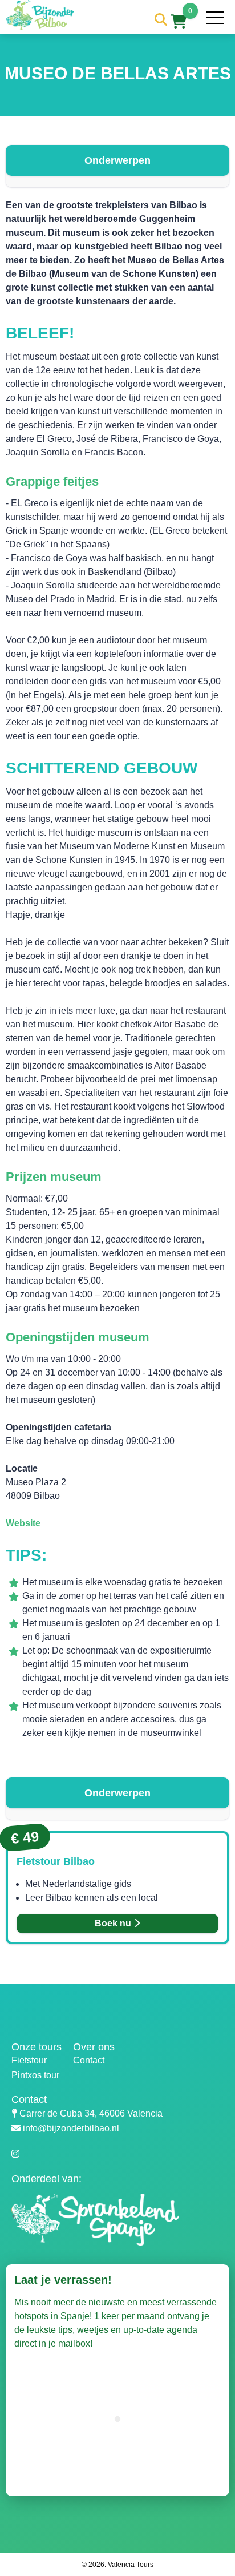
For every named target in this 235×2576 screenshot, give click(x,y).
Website (23, 1523)
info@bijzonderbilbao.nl (71, 2128)
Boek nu (114, 1923)
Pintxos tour (35, 2075)
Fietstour (29, 2060)
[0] (179, 23)
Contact (89, 2060)
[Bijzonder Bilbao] (40, 27)
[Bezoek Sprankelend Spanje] (123, 2229)
